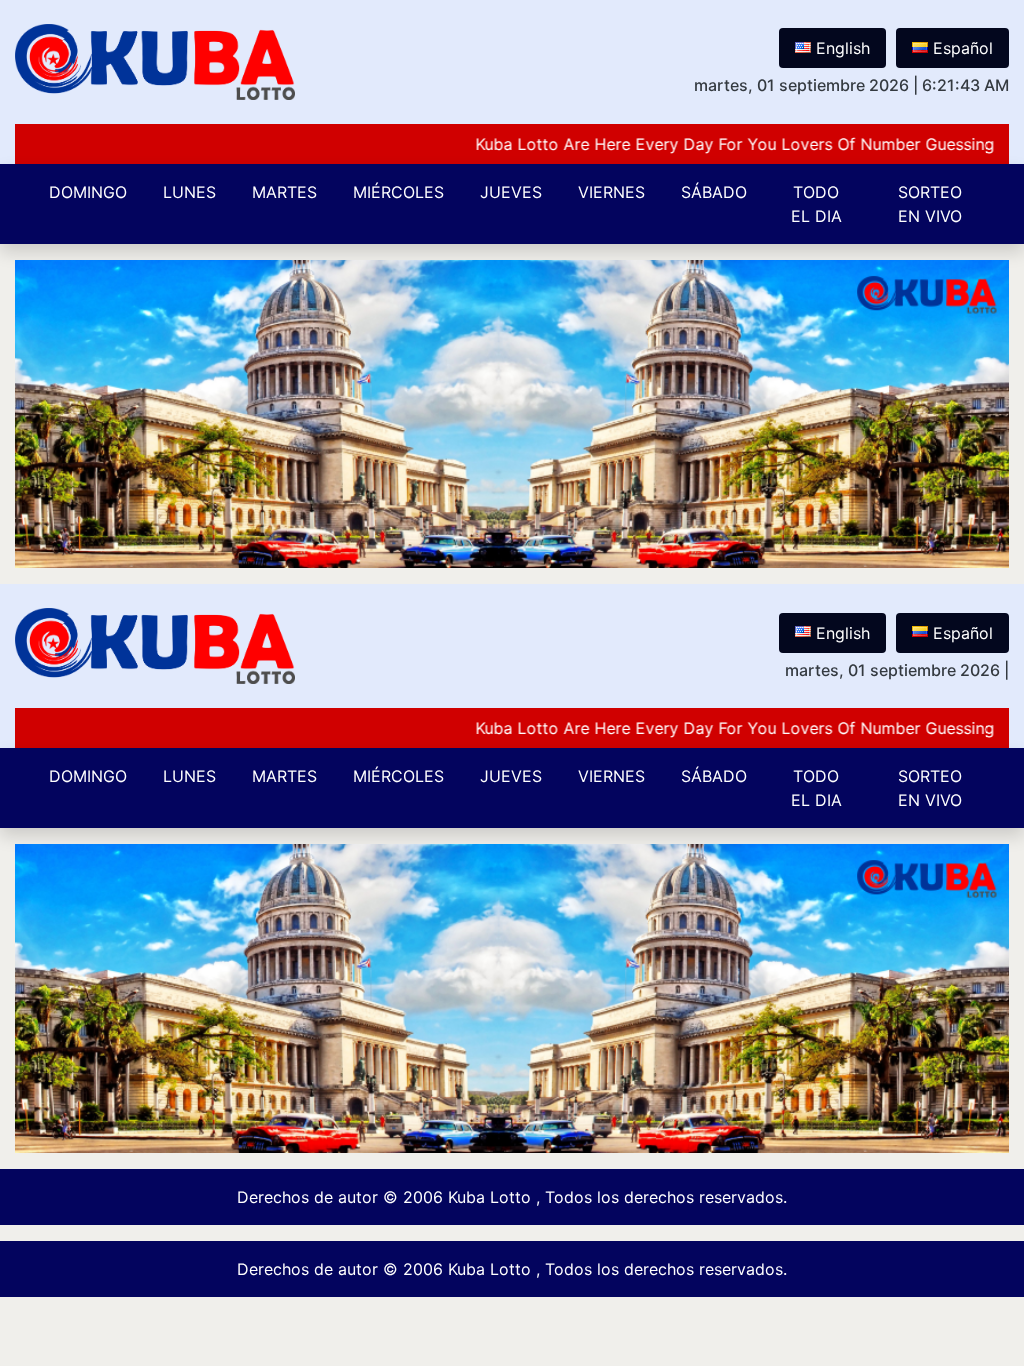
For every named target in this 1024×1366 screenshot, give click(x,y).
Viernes (611, 192)
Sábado (714, 192)
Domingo (88, 192)
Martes (284, 192)
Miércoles (398, 192)
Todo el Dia (816, 204)
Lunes (189, 192)
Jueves (511, 192)
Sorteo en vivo (930, 204)
